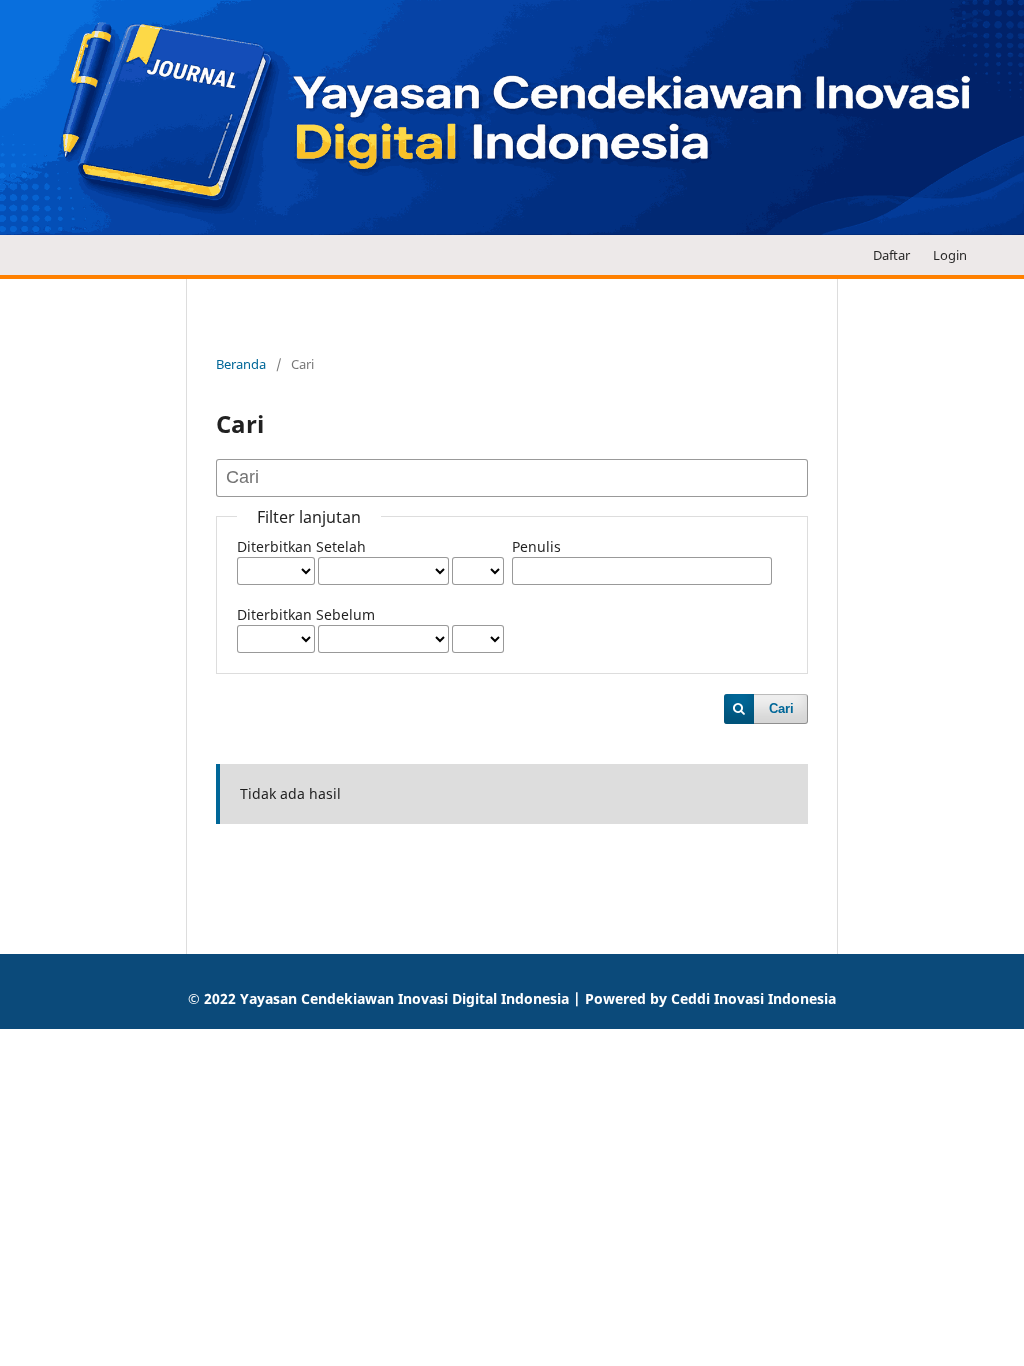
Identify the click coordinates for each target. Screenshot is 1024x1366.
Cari (781, 708)
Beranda (241, 364)
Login (950, 255)
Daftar (891, 255)
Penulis (536, 546)
